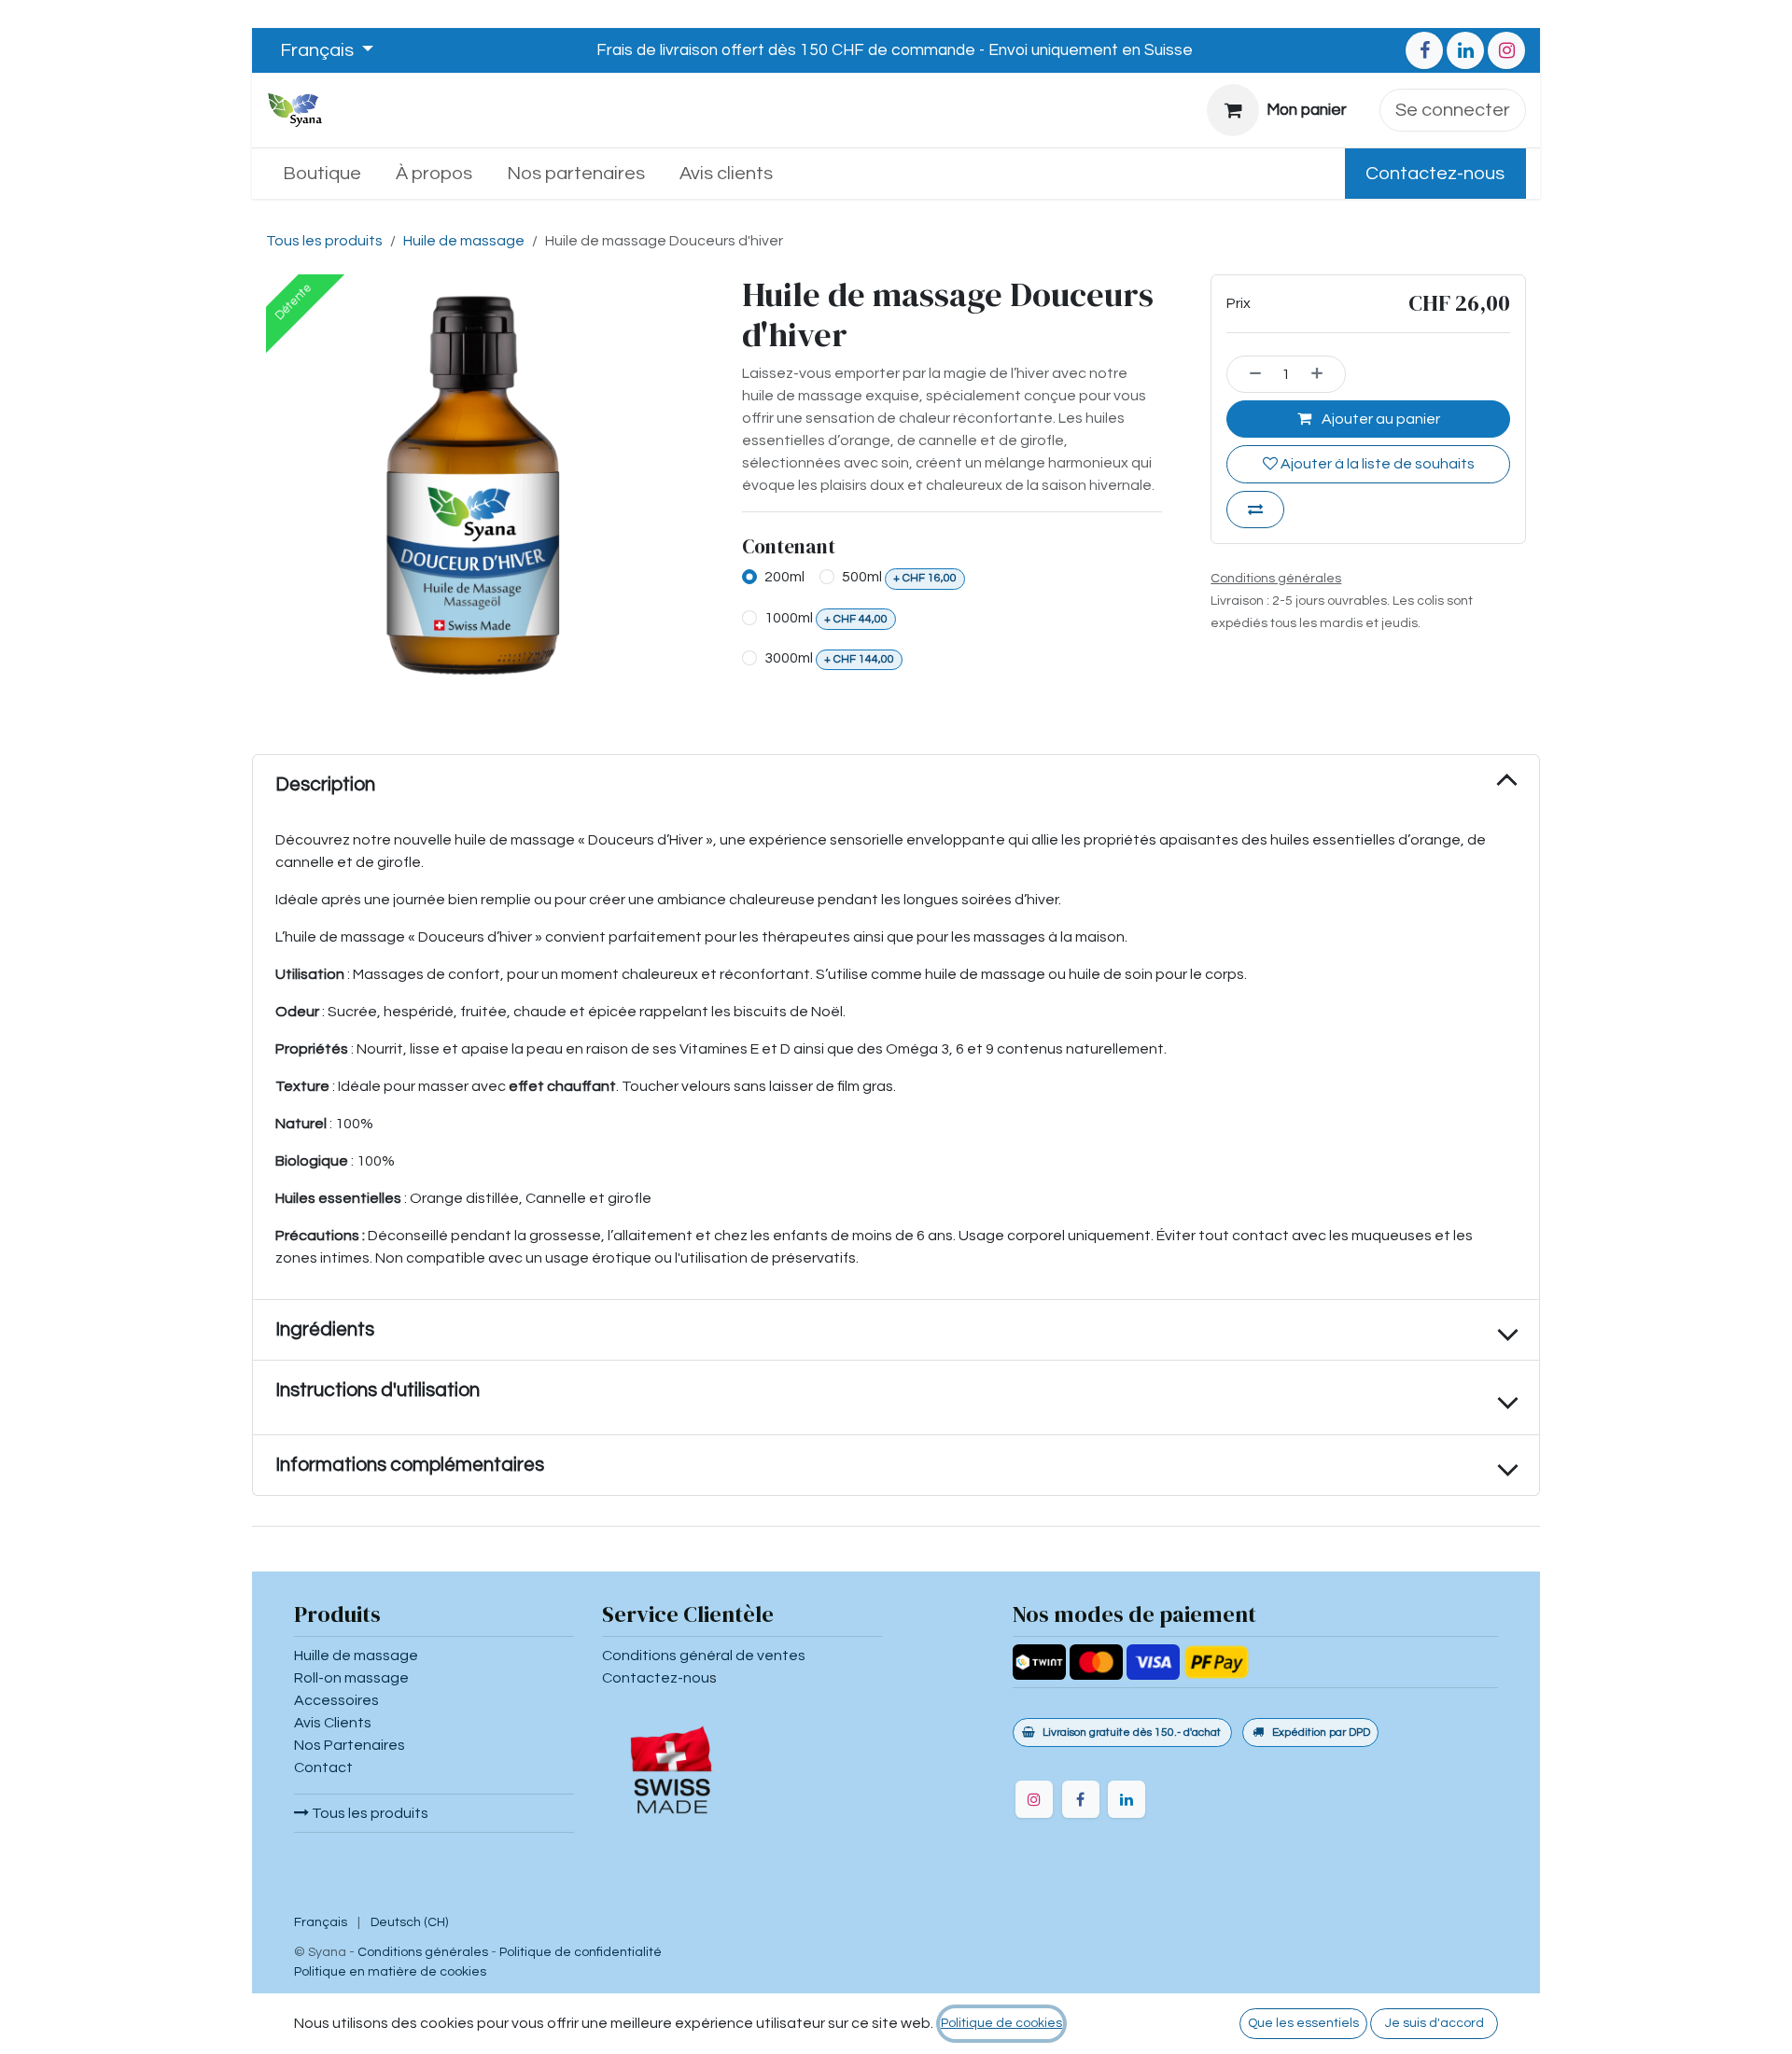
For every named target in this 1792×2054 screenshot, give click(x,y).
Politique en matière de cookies (390, 1972)
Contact (323, 1768)
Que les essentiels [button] (1303, 2023)
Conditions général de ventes (704, 1656)
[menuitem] (322, 174)
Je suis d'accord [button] (1435, 2023)
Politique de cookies (1001, 2023)
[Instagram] (1506, 50)
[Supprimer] (1249, 374)
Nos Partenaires (350, 1745)
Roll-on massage (351, 1678)
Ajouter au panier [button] (1379, 419)
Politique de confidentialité (581, 1952)
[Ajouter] (1323, 374)
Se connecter (1453, 110)
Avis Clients (333, 1723)
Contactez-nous (1435, 174)
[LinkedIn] (1465, 50)
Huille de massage (356, 1656)
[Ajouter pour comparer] (1255, 510)
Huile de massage (464, 241)
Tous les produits (369, 1813)
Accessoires (336, 1700)
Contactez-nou (656, 1678)
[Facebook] (1424, 50)
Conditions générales (423, 1952)
